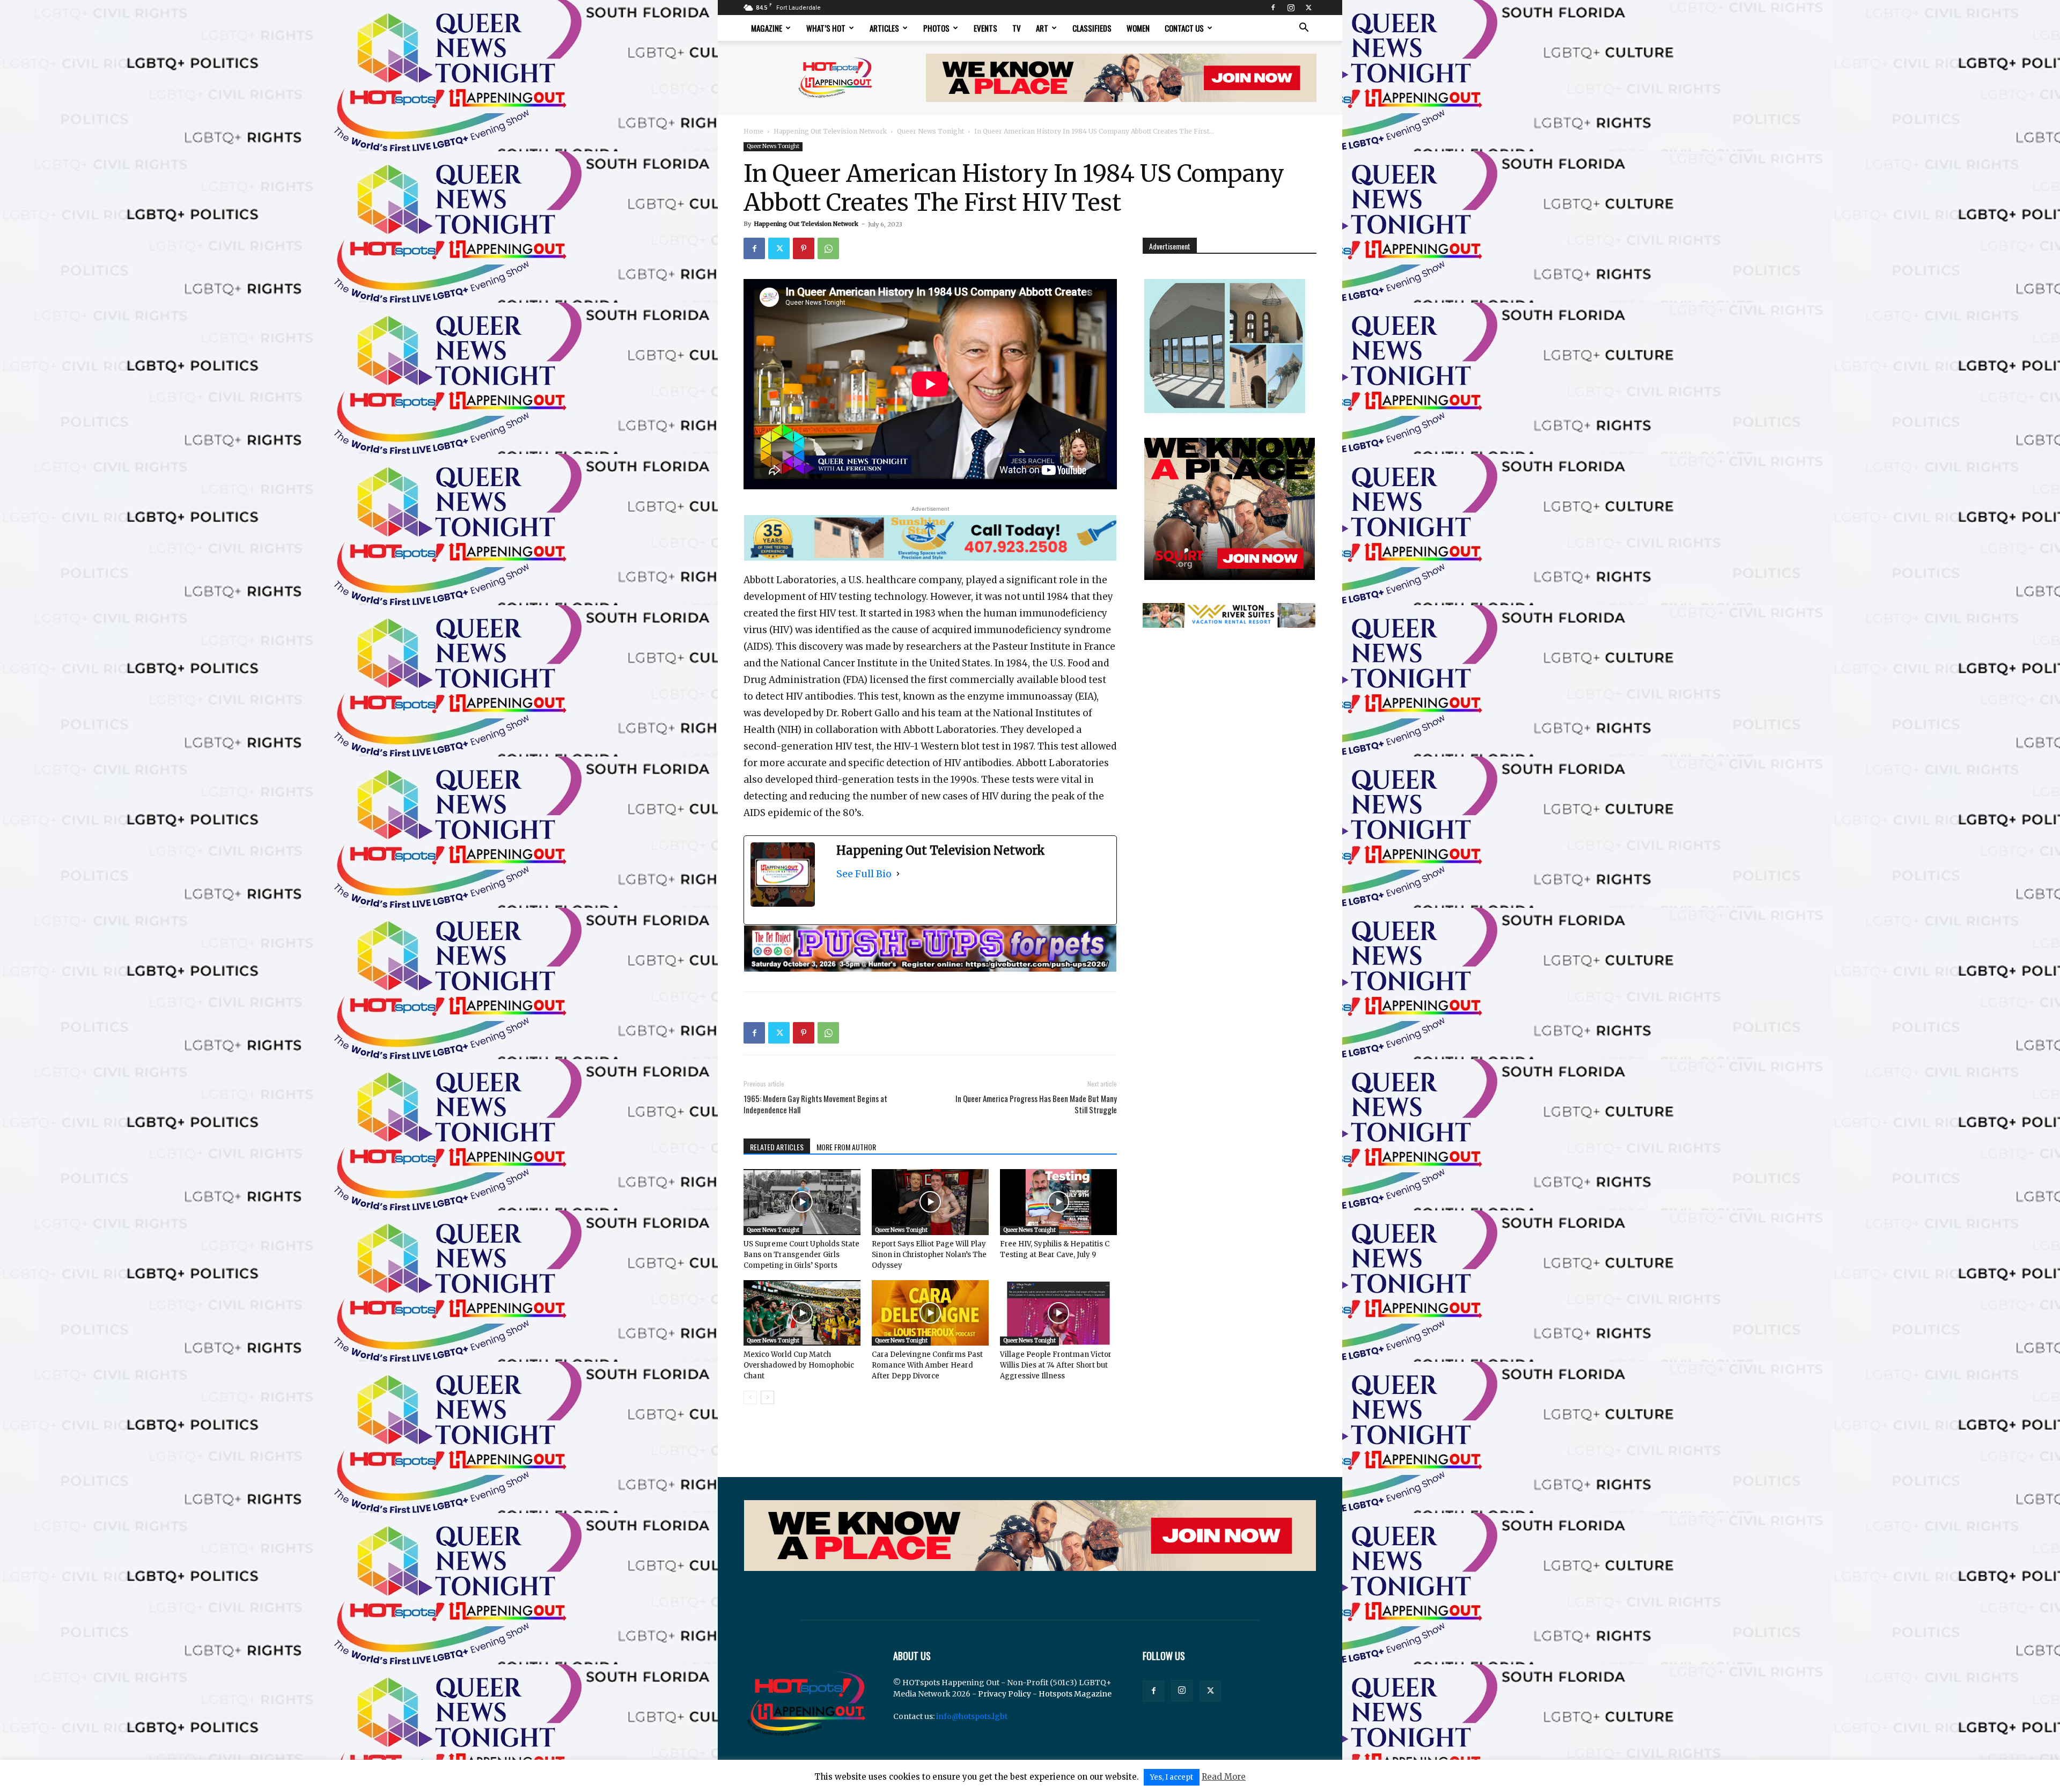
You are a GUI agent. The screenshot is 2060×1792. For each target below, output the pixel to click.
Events (985, 28)
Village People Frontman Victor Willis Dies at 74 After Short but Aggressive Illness (1056, 1365)
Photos (936, 28)
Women (1138, 28)
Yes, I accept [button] (1172, 1777)
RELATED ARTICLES (777, 1147)
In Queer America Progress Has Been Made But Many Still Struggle (1036, 1104)
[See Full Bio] (898, 874)
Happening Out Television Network (830, 131)
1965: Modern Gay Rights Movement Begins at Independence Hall (815, 1104)
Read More (1224, 1777)
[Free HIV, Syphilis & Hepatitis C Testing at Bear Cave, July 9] (1058, 1202)
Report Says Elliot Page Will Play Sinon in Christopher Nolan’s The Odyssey (929, 1255)
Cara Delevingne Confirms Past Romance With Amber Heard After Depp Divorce (927, 1365)
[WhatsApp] (828, 248)
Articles (884, 28)
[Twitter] (1308, 8)
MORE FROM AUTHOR (846, 1147)
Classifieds (1092, 28)
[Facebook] (1273, 8)
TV (1017, 28)
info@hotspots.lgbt (972, 1716)
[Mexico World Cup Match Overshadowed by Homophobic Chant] (802, 1313)
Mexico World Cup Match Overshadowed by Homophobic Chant (799, 1365)
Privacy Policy (1005, 1694)
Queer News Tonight (930, 131)
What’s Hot (826, 28)
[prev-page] (750, 1397)
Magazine (767, 28)
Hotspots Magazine (1075, 1694)
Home (753, 131)
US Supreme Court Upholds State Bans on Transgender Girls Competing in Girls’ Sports (801, 1255)
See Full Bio (864, 874)
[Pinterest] (804, 248)
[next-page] (767, 1397)
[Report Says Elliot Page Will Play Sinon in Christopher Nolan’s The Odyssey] (930, 1202)
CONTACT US (1184, 28)
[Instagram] (1291, 8)
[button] (1304, 29)
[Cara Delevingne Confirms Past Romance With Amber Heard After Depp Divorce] (930, 1313)
